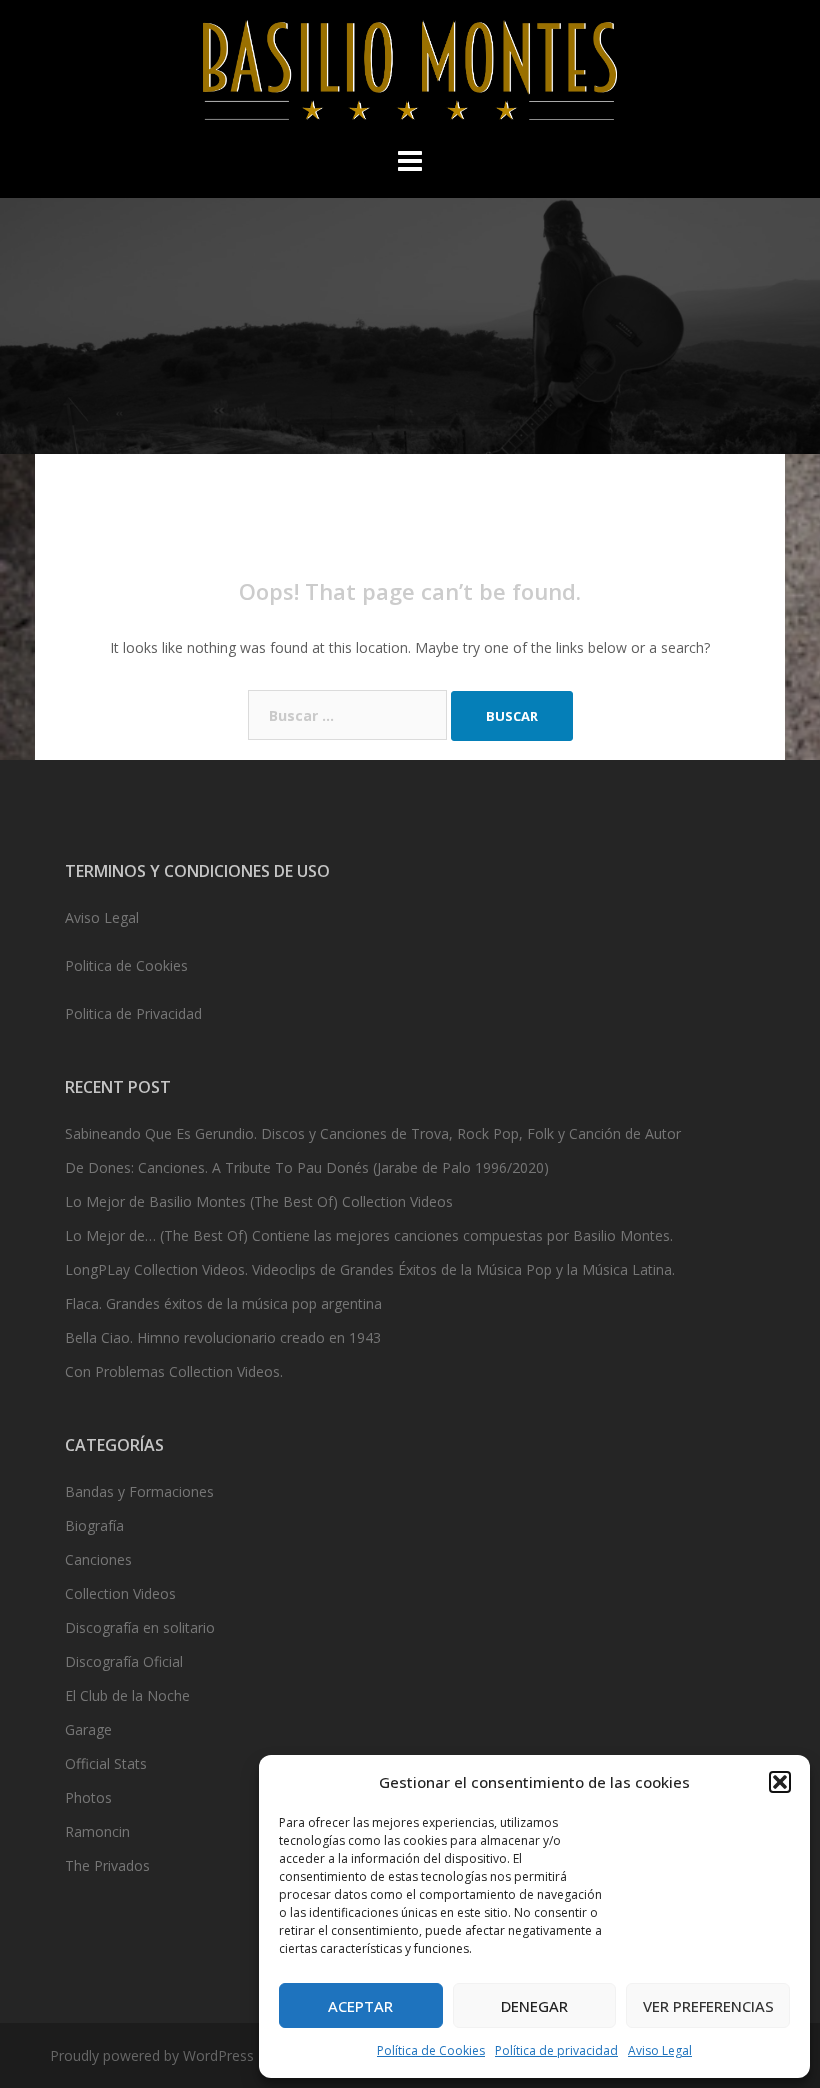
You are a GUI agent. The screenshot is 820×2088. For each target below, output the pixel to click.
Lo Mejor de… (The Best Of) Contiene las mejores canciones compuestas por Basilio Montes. (369, 1235)
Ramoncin (97, 1831)
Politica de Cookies (126, 965)
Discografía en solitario (140, 1627)
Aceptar (360, 2006)
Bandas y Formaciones (139, 1491)
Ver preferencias (708, 2006)
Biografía (94, 1525)
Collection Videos (120, 1593)
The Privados (107, 1865)
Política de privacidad (556, 2050)
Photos (88, 1797)
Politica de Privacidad (133, 1013)
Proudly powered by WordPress (152, 2055)
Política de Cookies (431, 2050)
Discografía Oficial (124, 1661)
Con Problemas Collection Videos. (174, 1371)
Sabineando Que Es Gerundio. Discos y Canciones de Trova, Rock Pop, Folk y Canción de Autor (373, 1133)
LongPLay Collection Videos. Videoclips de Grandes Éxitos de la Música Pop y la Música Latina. (370, 1269)
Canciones (98, 1559)
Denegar (534, 2006)
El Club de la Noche (127, 1695)
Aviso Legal (660, 2050)
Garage (88, 1729)
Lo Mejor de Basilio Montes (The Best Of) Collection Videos (259, 1201)
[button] (780, 1782)
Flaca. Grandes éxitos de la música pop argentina (223, 1303)
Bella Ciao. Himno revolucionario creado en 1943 (223, 1337)
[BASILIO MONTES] (409, 75)
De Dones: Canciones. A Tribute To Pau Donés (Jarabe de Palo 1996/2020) (307, 1167)
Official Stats (106, 1763)
